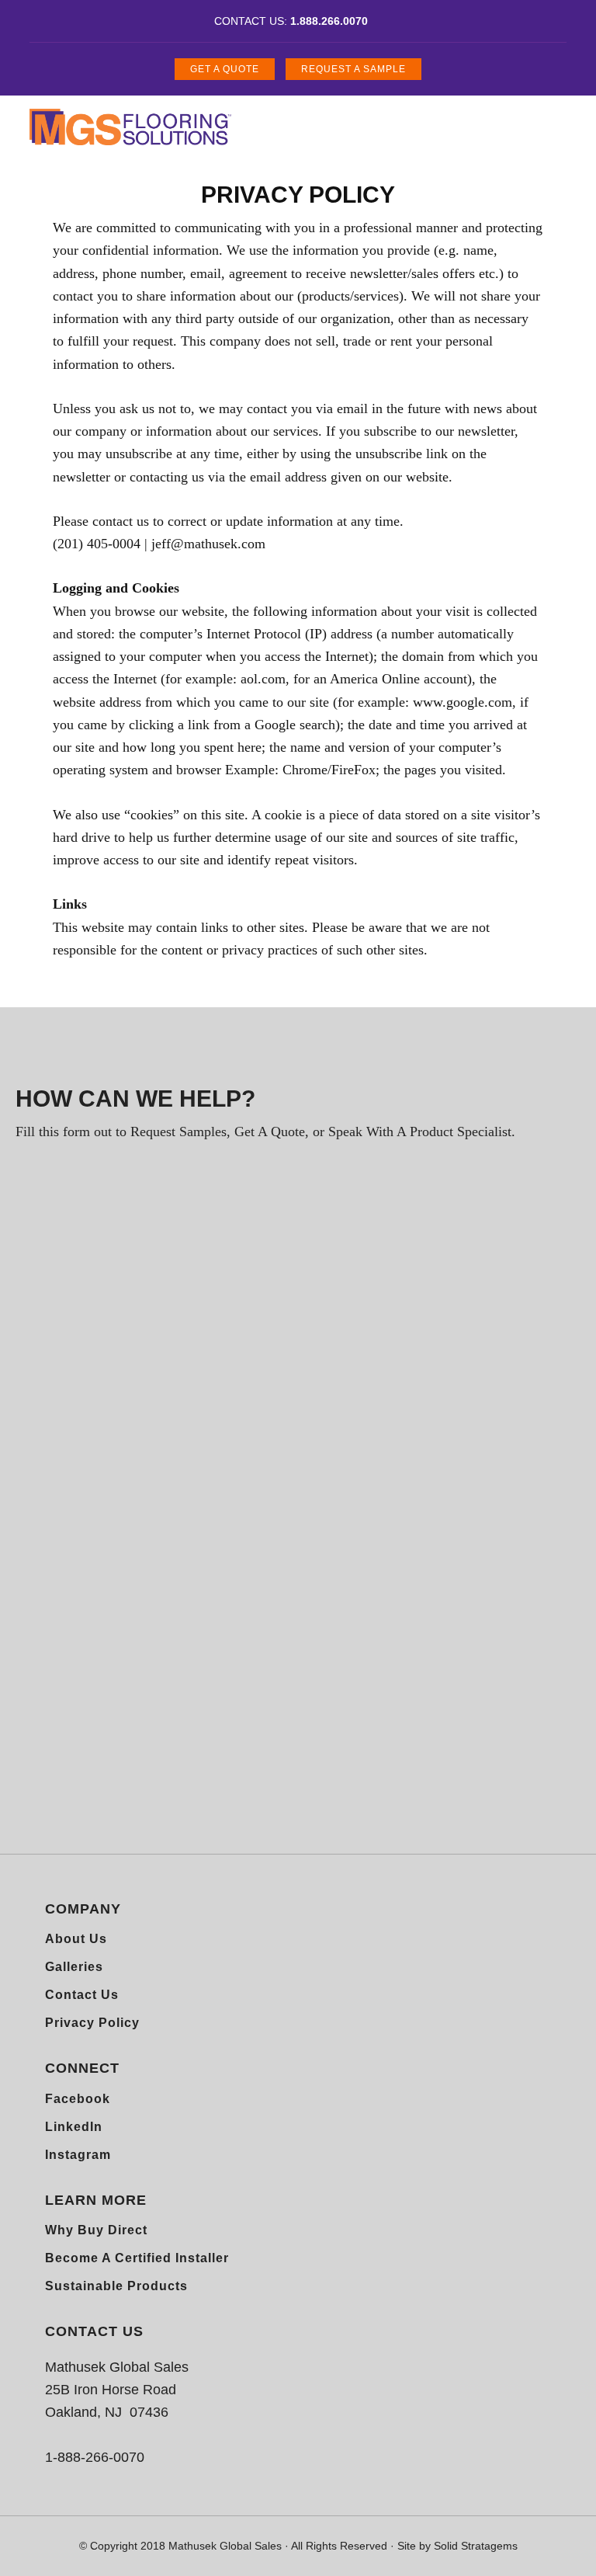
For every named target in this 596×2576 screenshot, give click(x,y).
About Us (76, 1939)
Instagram (78, 2155)
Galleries (74, 1967)
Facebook (78, 2099)
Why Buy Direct (96, 2230)
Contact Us (82, 1995)
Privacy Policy (92, 2023)
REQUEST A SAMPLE (353, 69)
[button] (535, 118)
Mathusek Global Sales (130, 127)
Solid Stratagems (476, 2546)
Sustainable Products (116, 2286)
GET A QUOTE (225, 69)
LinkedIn (74, 2127)
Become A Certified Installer (137, 2258)
